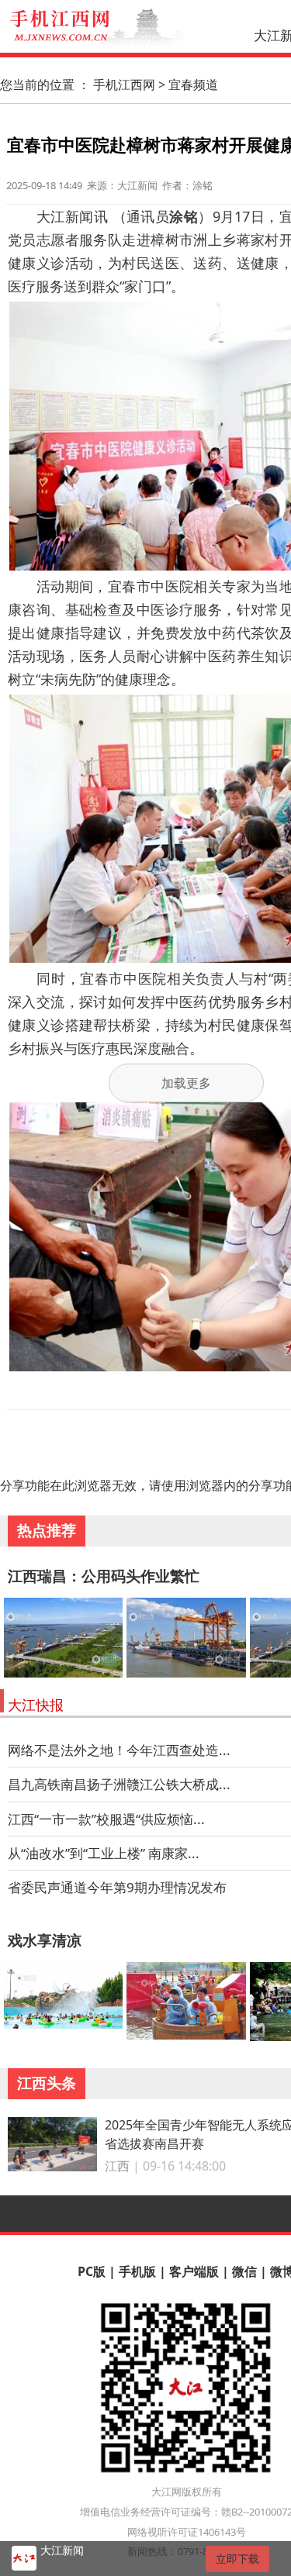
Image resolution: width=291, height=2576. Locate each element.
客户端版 (194, 2271)
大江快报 (36, 1705)
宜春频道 (193, 84)
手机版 (137, 2271)
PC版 (92, 2271)
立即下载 (237, 2559)
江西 (117, 2166)
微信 (244, 2271)
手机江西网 (124, 84)
